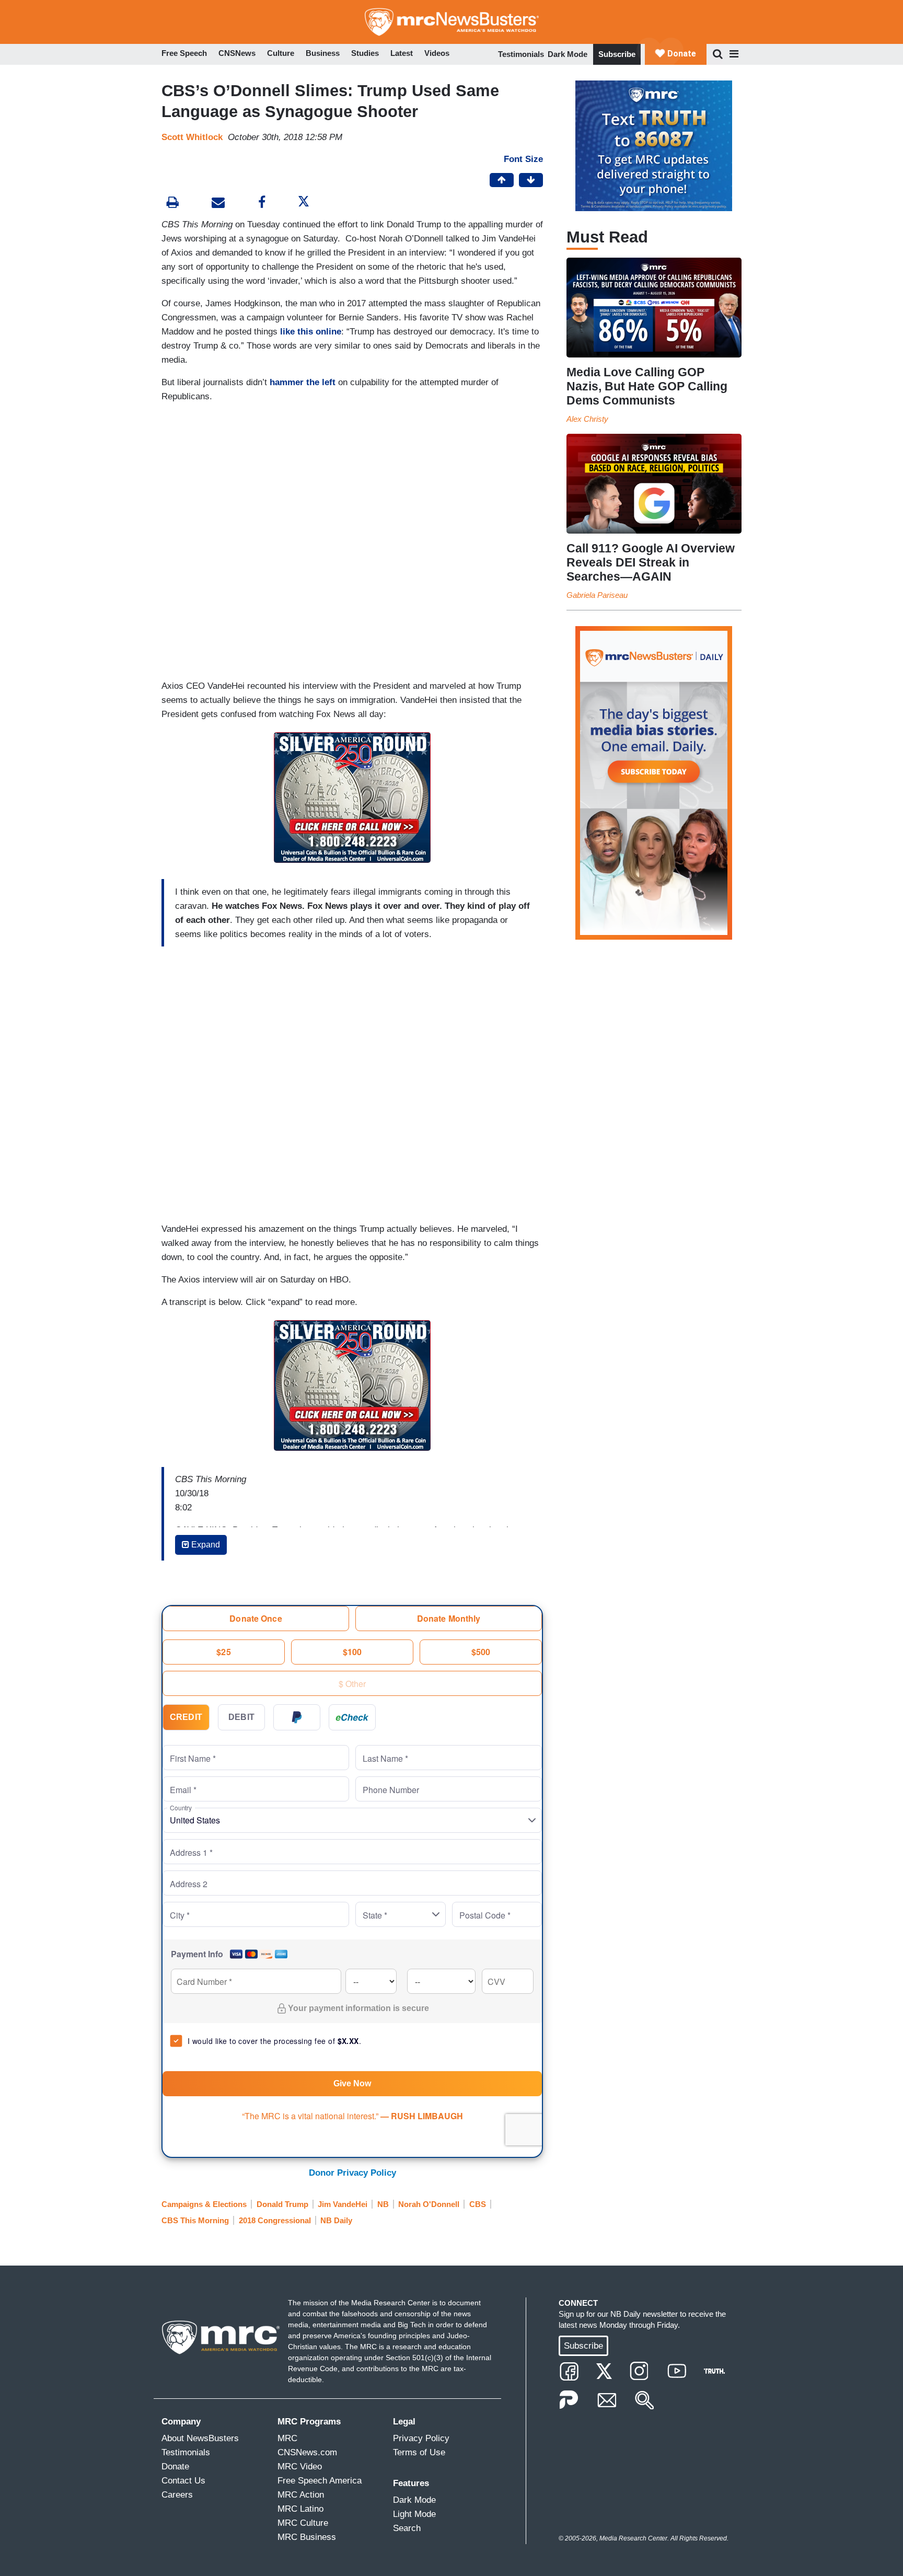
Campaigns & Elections (204, 2204)
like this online (311, 332)
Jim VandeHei (343, 2204)
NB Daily (336, 2220)
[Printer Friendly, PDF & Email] (218, 204)
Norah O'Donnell (429, 2204)
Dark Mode (568, 54)
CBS (478, 2204)
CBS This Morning (195, 2220)
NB (383, 2204)
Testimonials (521, 54)
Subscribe (617, 54)
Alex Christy (587, 419)
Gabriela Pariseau (597, 595)
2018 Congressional (275, 2220)
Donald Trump (282, 2204)
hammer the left (303, 382)
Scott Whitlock (192, 137)
